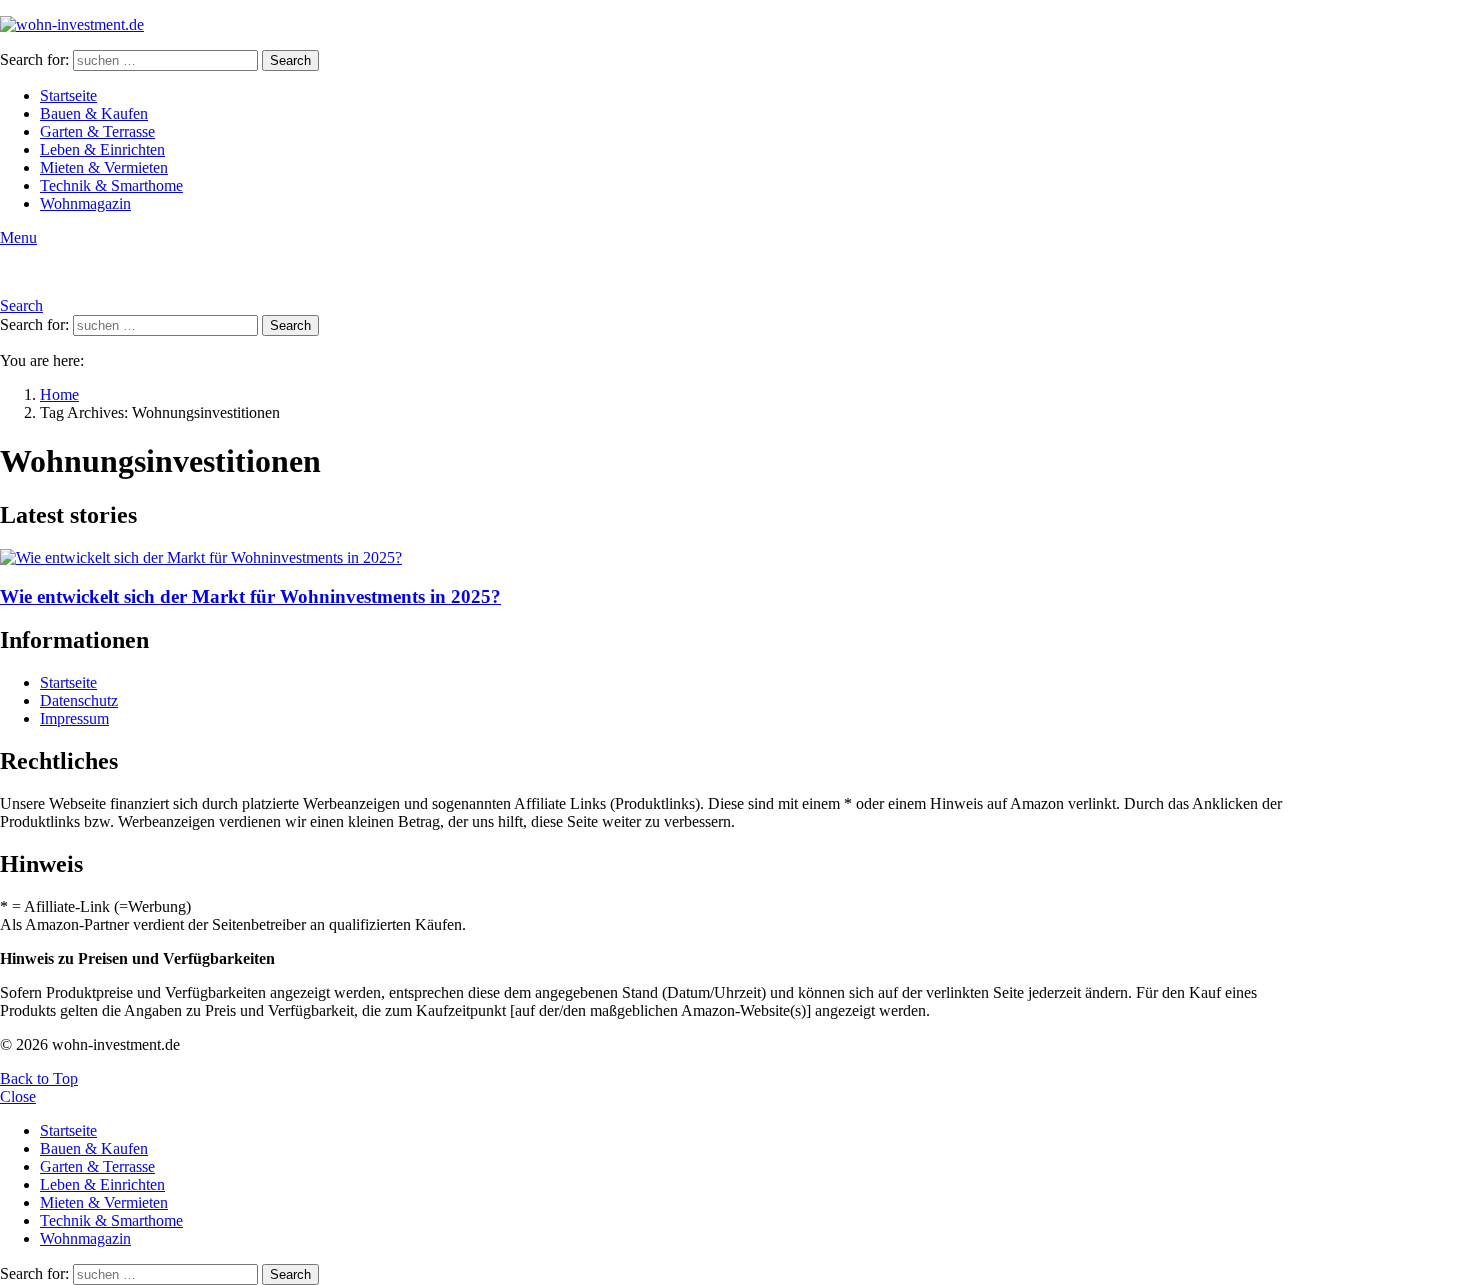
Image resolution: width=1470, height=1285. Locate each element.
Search (290, 60)
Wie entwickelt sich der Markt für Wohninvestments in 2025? (250, 596)
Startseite (68, 95)
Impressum (74, 718)
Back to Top (39, 1078)
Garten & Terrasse (97, 131)
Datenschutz (79, 700)
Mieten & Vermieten (104, 167)
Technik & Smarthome (111, 185)
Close (18, 1096)
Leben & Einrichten (102, 149)
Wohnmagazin (85, 203)
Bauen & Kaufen (94, 113)
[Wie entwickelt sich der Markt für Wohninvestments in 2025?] (656, 558)
